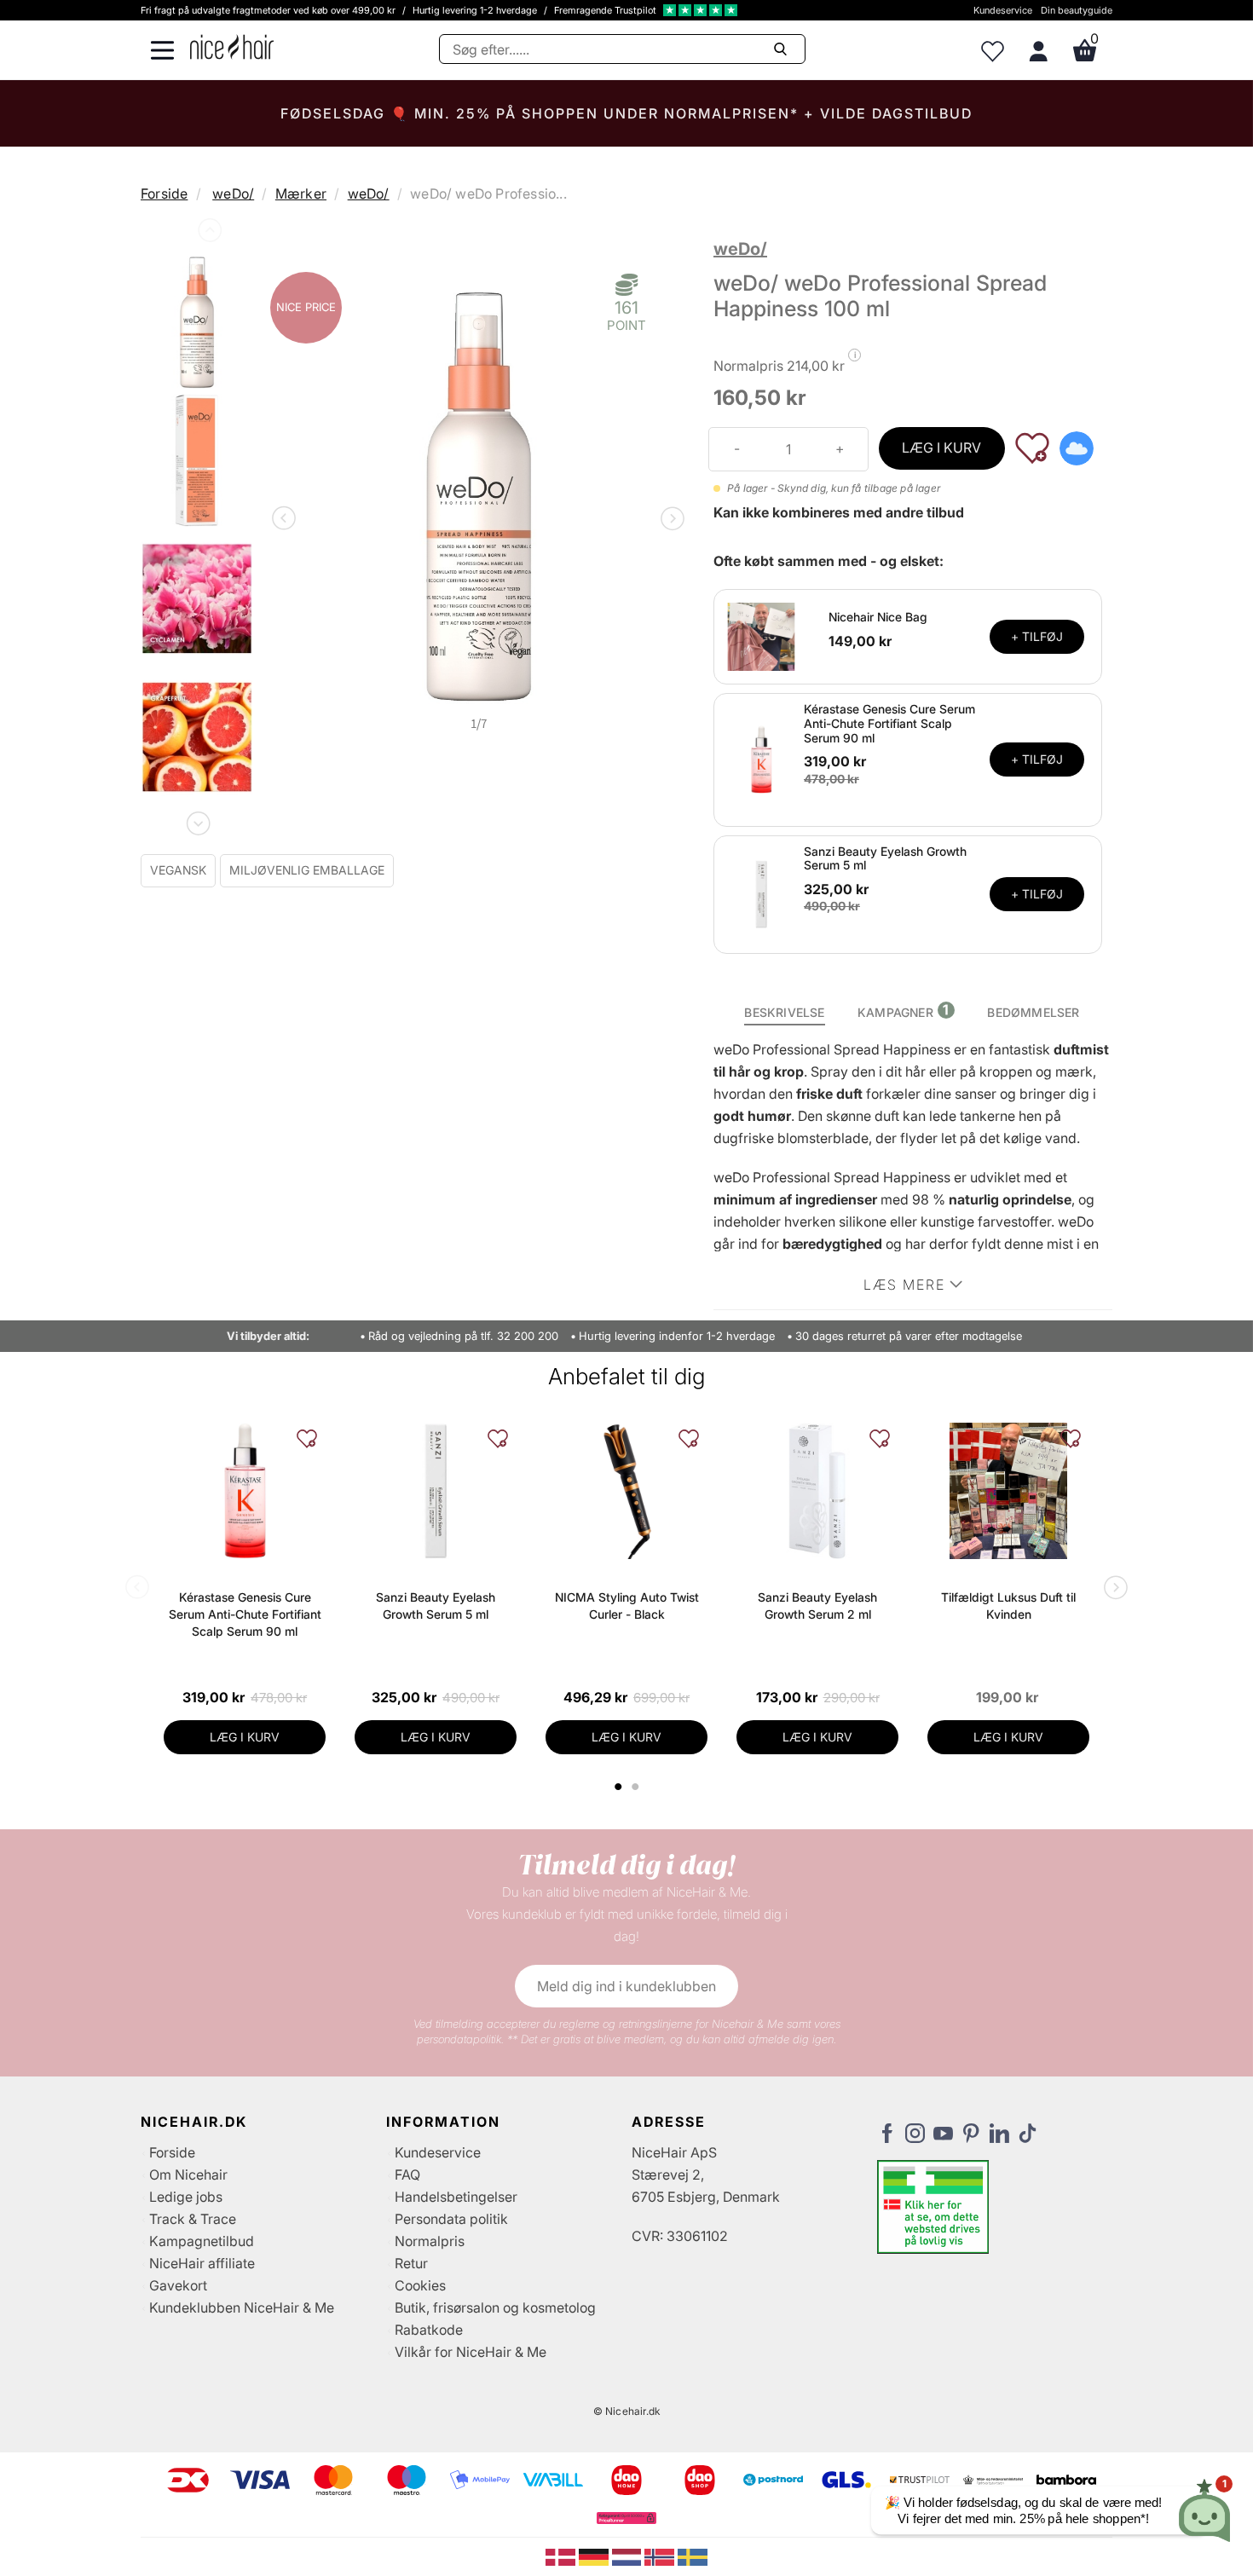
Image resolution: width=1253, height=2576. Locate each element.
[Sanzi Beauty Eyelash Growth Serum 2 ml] (817, 1491)
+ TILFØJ (1037, 636)
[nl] (629, 2556)
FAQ (407, 2175)
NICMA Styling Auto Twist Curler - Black (627, 1606)
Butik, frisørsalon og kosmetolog (495, 2307)
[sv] (693, 2556)
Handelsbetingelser (456, 2197)
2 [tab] (637, 1787)
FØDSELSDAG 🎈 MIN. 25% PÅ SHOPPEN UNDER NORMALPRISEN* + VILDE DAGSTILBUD (626, 113)
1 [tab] (619, 1787)
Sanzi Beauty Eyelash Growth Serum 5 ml (885, 858)
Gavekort (178, 2285)
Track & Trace (193, 2219)
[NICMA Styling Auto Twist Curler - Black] (626, 1491)
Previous (208, 234)
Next (197, 820)
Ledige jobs (186, 2197)
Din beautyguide (1077, 10)
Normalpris (430, 2241)
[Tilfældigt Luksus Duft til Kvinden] (1008, 1491)
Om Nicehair (188, 2175)
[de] (595, 2556)
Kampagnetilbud (202, 2241)
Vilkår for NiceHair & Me (471, 2352)
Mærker (301, 193)
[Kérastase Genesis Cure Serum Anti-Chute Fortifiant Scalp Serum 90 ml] (761, 759)
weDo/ (233, 193)
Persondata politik (451, 2219)
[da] (562, 2556)
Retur (411, 2263)
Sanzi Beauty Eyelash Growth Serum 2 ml (817, 1606)
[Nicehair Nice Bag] (761, 635)
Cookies (420, 2285)
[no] (661, 2556)
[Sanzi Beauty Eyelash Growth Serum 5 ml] (761, 893)
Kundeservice (1003, 10)
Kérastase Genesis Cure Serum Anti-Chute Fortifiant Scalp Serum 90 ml (889, 723)
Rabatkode (429, 2330)
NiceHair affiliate (202, 2263)
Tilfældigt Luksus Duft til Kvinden (1008, 1606)
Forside (164, 193)
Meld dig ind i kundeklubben (626, 1986)
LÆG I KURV (941, 448)
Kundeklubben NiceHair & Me (242, 2307)
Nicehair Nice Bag (878, 617)
